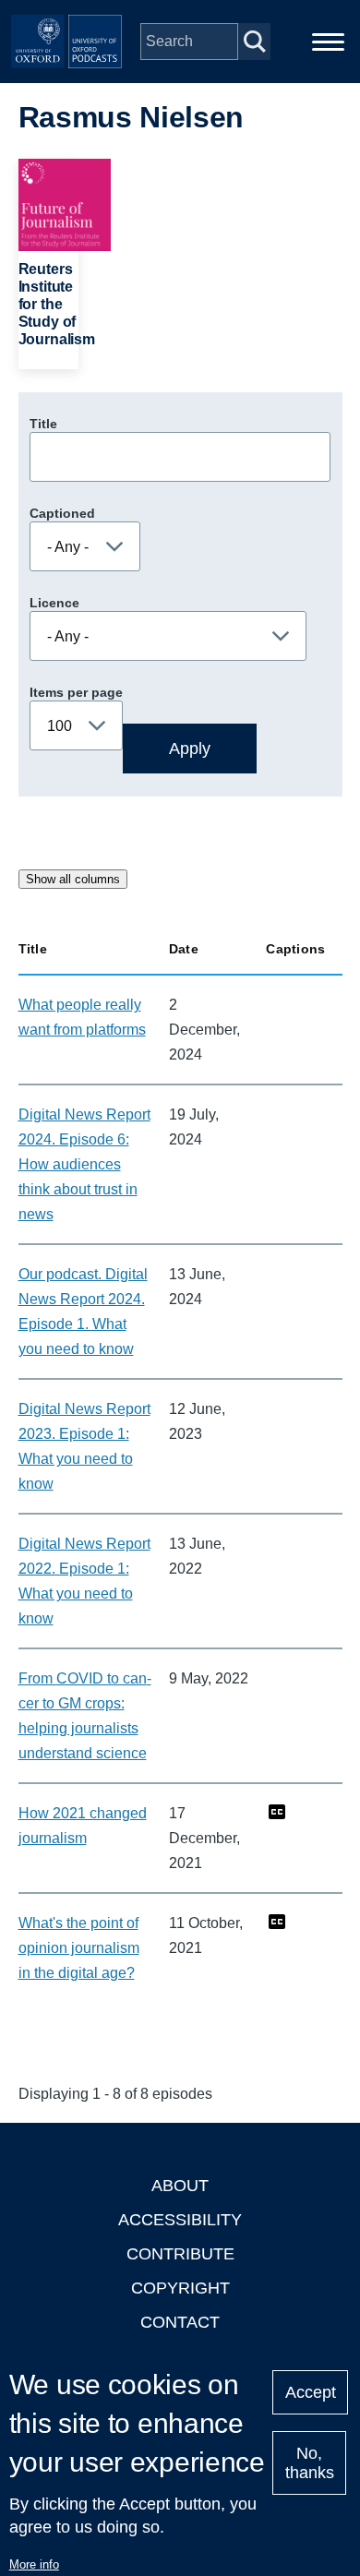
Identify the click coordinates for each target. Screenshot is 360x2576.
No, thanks (310, 2463)
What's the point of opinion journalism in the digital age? (79, 1948)
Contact (180, 2322)
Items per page (76, 692)
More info (34, 2564)
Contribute (180, 2254)
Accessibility (180, 2220)
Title (43, 424)
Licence (54, 603)
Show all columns (73, 879)
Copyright (180, 2288)
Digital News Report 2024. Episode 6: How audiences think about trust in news (84, 1164)
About (180, 2186)
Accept (311, 2392)
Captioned (62, 513)
